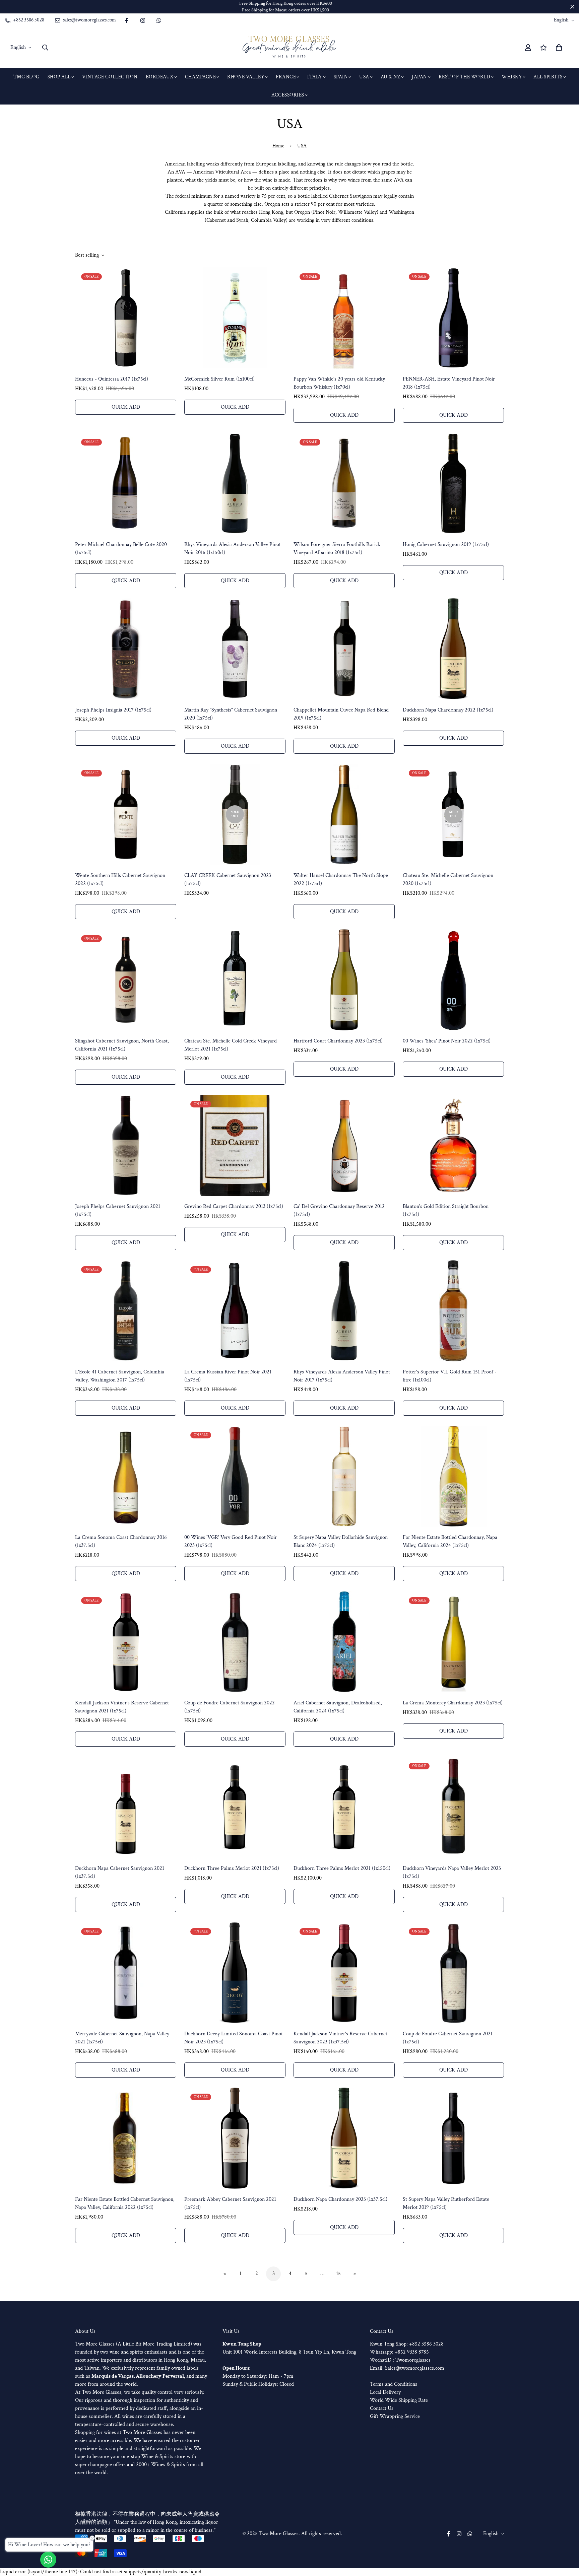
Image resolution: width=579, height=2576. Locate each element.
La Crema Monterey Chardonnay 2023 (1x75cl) (453, 1703)
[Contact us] (48, 2560)
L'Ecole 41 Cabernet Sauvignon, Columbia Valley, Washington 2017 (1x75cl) (120, 1376)
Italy (315, 77)
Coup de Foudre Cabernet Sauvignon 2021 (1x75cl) (448, 2038)
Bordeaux (160, 77)
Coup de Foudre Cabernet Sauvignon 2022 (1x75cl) (230, 1707)
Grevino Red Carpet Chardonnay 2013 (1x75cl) (234, 1206)
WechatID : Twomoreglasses (400, 2360)
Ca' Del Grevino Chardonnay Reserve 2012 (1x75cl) (339, 1210)
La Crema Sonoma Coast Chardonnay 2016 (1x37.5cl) (121, 1541)
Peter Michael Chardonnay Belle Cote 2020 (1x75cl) (121, 549)
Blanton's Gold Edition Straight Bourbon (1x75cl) (446, 1210)
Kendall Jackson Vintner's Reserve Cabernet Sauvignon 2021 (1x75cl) (122, 1707)
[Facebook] (127, 20)
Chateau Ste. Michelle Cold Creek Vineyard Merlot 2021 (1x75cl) (231, 1045)
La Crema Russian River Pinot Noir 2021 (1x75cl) (228, 1376)
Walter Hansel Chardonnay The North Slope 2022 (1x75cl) (341, 879)
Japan (420, 77)
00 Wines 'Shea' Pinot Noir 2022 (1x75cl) (447, 1041)
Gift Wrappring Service (395, 2416)
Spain (341, 77)
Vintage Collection (110, 77)
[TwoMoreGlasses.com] (289, 48)
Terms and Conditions (394, 2384)
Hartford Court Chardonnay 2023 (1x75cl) (338, 1041)
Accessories (288, 95)
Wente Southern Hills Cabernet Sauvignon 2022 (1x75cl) (120, 879)
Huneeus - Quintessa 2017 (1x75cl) (112, 379)
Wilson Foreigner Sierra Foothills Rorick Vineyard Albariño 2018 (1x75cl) (337, 549)
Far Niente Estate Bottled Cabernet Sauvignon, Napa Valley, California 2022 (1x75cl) (125, 2203)
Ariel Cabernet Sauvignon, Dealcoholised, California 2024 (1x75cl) (338, 1707)
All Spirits (548, 77)
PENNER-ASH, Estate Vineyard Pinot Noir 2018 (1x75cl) (449, 383)
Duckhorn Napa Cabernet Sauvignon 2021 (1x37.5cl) (120, 1872)
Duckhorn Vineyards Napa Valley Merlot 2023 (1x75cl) (452, 1872)
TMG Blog (26, 77)
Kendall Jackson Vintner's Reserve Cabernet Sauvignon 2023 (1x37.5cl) (340, 2038)
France (286, 77)
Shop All (59, 77)
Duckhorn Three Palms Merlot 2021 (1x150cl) (342, 1868)
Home (278, 146)
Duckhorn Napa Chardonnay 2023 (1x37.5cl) (340, 2199)
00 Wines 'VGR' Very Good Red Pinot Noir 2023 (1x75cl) (231, 1541)
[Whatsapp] (159, 20)
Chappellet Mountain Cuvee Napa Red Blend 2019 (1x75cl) (341, 714)
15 (338, 2274)
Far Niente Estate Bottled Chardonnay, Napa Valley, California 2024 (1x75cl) (450, 1541)
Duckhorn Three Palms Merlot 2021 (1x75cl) (232, 1868)
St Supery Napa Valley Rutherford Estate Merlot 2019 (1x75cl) (446, 2203)
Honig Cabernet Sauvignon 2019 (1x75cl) (446, 545)
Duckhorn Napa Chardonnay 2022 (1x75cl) (448, 710)
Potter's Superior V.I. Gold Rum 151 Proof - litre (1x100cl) (450, 1376)
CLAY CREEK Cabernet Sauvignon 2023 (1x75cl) (228, 879)
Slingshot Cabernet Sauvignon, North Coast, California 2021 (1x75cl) (122, 1045)
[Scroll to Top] (566, 2539)
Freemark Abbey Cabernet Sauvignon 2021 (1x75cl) (230, 2203)
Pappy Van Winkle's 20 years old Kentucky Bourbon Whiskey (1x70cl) (339, 383)
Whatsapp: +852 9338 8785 (399, 2352)
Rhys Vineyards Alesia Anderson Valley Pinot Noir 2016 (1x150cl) (233, 549)
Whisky (512, 77)
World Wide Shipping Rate (399, 2400)
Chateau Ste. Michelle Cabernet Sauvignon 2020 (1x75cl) (448, 879)
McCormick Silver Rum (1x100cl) (219, 379)
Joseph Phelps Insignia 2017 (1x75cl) (113, 710)
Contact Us (382, 2408)
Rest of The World (465, 77)
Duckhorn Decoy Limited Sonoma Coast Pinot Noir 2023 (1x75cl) (234, 2038)
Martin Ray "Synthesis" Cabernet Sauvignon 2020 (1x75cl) (231, 714)
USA (364, 77)
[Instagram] (143, 20)
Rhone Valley (246, 77)
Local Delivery (385, 2392)
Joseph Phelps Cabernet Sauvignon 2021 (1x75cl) (118, 1210)
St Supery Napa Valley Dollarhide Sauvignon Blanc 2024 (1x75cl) (341, 1541)
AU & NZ (391, 77)
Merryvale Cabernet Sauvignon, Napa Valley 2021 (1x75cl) (122, 2038)
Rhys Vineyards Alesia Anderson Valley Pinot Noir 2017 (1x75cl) (342, 1376)
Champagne (201, 77)
